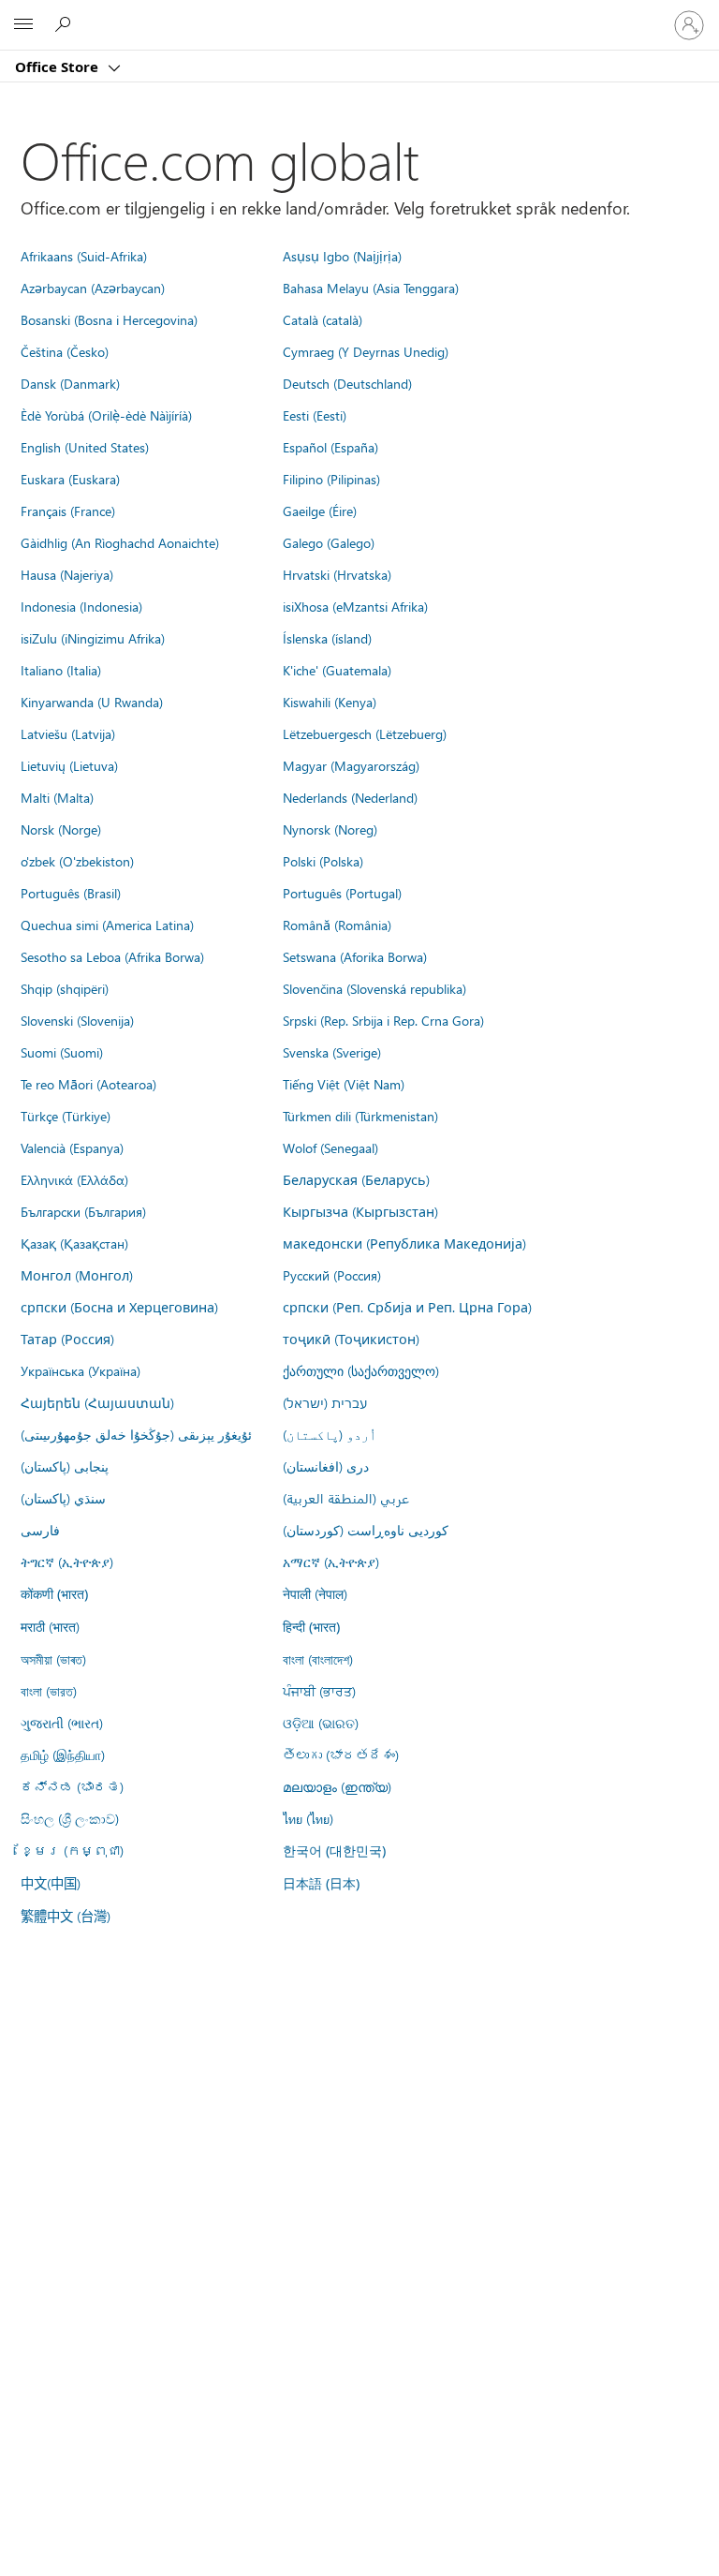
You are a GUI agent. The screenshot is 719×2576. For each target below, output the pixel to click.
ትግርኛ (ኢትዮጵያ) (67, 1562)
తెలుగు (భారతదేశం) (341, 1754)
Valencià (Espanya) (72, 1147)
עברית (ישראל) (325, 1402)
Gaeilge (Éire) (320, 511)
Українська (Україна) (81, 1370)
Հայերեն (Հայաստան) (97, 1402)
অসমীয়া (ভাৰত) (53, 1659)
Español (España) (330, 447)
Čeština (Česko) (65, 351)
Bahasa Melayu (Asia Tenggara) (371, 288)
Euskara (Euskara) (70, 479)
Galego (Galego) (329, 542)
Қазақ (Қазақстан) (74, 1243)
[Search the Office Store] (66, 24)
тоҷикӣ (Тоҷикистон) (351, 1339)
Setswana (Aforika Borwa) (355, 956)
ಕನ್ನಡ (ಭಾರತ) (72, 1786)
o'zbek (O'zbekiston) (77, 861)
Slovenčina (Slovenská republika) (374, 988)
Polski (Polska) (323, 861)
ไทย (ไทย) (308, 1818)
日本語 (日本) (321, 1883)
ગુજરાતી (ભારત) (62, 1723)
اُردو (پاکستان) (330, 1434)
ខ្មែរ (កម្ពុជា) (72, 1850)
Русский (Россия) (332, 1275)
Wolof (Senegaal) (330, 1147)
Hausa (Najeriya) (67, 574)
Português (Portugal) (342, 893)
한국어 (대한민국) (334, 1851)
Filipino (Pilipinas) (331, 479)
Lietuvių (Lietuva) (69, 765)
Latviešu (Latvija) (68, 733)
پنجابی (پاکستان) (65, 1466)
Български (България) (83, 1211)
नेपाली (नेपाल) (315, 1593)
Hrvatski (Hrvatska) (337, 574)
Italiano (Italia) (61, 670)
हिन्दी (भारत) (311, 1627)
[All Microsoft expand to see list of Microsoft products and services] (23, 25)
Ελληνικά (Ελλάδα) (74, 1179)
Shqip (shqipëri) (65, 988)
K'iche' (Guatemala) (337, 670)
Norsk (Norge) (61, 829)
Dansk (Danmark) (70, 383)
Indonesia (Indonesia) (81, 606)
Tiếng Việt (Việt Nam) (344, 1084)
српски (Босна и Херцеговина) (119, 1307)
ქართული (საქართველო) (361, 1370)
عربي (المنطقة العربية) (346, 1498)
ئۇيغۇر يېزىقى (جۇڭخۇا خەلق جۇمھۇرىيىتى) (136, 1434)
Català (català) (323, 319)
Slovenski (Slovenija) (77, 1020)
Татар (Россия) (67, 1339)
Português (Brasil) (71, 893)
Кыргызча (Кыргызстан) (360, 1211)
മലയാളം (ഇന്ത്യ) (337, 1786)
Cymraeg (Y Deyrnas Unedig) (366, 351)
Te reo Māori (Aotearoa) (88, 1084)
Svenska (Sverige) (332, 1052)
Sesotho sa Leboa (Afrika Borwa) (112, 956)
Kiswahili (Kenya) (330, 702)
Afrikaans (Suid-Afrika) (84, 256)
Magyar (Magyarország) (351, 765)
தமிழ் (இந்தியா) (63, 1754)
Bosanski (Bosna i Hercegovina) (109, 319)
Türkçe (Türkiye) (66, 1116)
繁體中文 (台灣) (66, 1916)
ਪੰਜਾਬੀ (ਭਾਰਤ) (319, 1691)
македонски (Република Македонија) (404, 1243)
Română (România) (337, 925)
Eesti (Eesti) (315, 415)
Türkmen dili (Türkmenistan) (360, 1116)
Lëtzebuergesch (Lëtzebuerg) (365, 733)
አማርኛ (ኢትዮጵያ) (331, 1562)
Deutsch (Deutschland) (347, 383)
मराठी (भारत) (50, 1626)
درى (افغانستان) (326, 1466)
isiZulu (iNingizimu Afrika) (93, 638)
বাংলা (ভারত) (49, 1691)
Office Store (59, 67)
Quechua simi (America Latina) (107, 925)
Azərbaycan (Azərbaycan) (93, 288)
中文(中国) (51, 1883)
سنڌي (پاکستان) (63, 1498)
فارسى (40, 1530)
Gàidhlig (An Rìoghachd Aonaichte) (120, 542)
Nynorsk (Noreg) (330, 829)
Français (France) (68, 511)
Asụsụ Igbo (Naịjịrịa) (342, 256)
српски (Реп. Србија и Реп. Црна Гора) (407, 1307)
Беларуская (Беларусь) (356, 1179)
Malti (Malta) (57, 797)
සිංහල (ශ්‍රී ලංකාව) (70, 1818)
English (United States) (85, 447)
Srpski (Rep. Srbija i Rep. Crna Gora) (383, 1020)
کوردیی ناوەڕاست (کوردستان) (366, 1530)
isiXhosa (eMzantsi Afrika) (355, 606)
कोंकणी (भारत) (54, 1594)
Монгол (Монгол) (77, 1275)
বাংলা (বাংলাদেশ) (318, 1659)
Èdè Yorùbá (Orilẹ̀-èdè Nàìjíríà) (106, 415)
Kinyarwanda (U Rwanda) (92, 702)
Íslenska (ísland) (327, 638)
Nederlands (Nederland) (350, 797)
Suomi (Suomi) (62, 1052)
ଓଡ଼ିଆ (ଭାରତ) (321, 1723)
